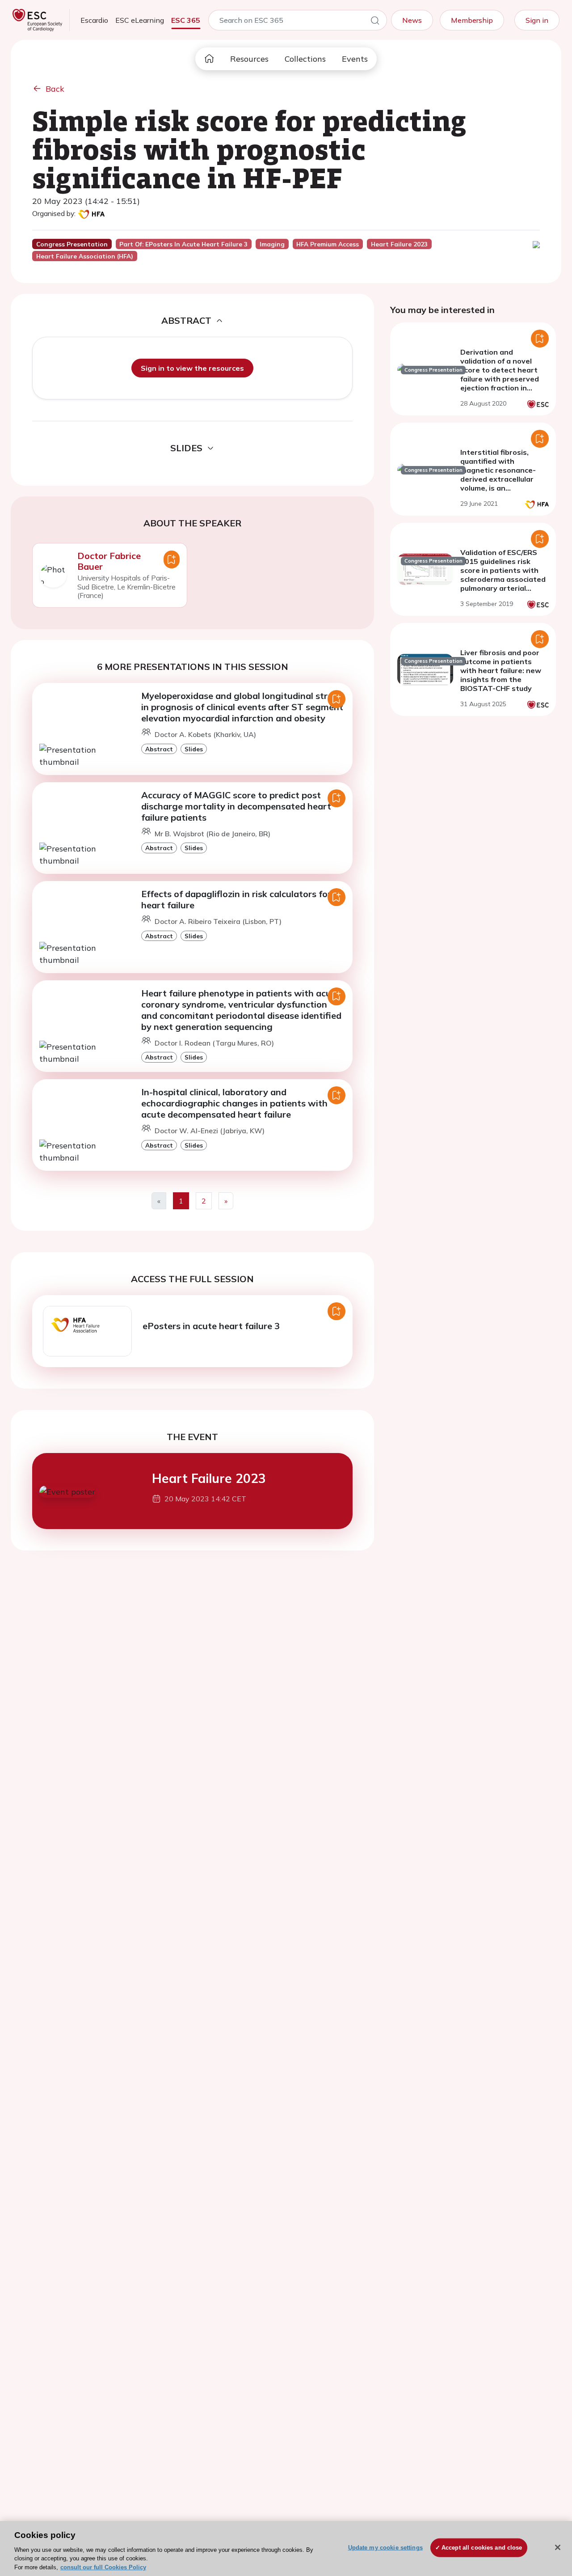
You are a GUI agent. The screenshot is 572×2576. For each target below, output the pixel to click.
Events (355, 59)
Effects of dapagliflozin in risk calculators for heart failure (236, 899)
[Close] (558, 2547)
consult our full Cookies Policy (103, 2567)
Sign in (537, 20)
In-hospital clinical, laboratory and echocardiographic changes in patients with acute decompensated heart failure (234, 1103)
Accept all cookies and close (482, 2548)
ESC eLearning (140, 20)
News (412, 20)
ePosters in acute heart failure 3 (211, 1326)
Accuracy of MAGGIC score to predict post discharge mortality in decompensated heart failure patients (236, 806)
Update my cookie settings (385, 2548)
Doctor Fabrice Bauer (109, 561)
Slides (194, 749)
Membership (472, 20)
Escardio (94, 20)
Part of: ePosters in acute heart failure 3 (183, 244)
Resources (249, 59)
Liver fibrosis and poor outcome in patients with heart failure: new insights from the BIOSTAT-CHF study (501, 670)
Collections (305, 59)
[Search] (375, 22)
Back (55, 89)
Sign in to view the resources (192, 368)
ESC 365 (186, 20)
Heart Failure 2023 (209, 1478)
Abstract (159, 749)
